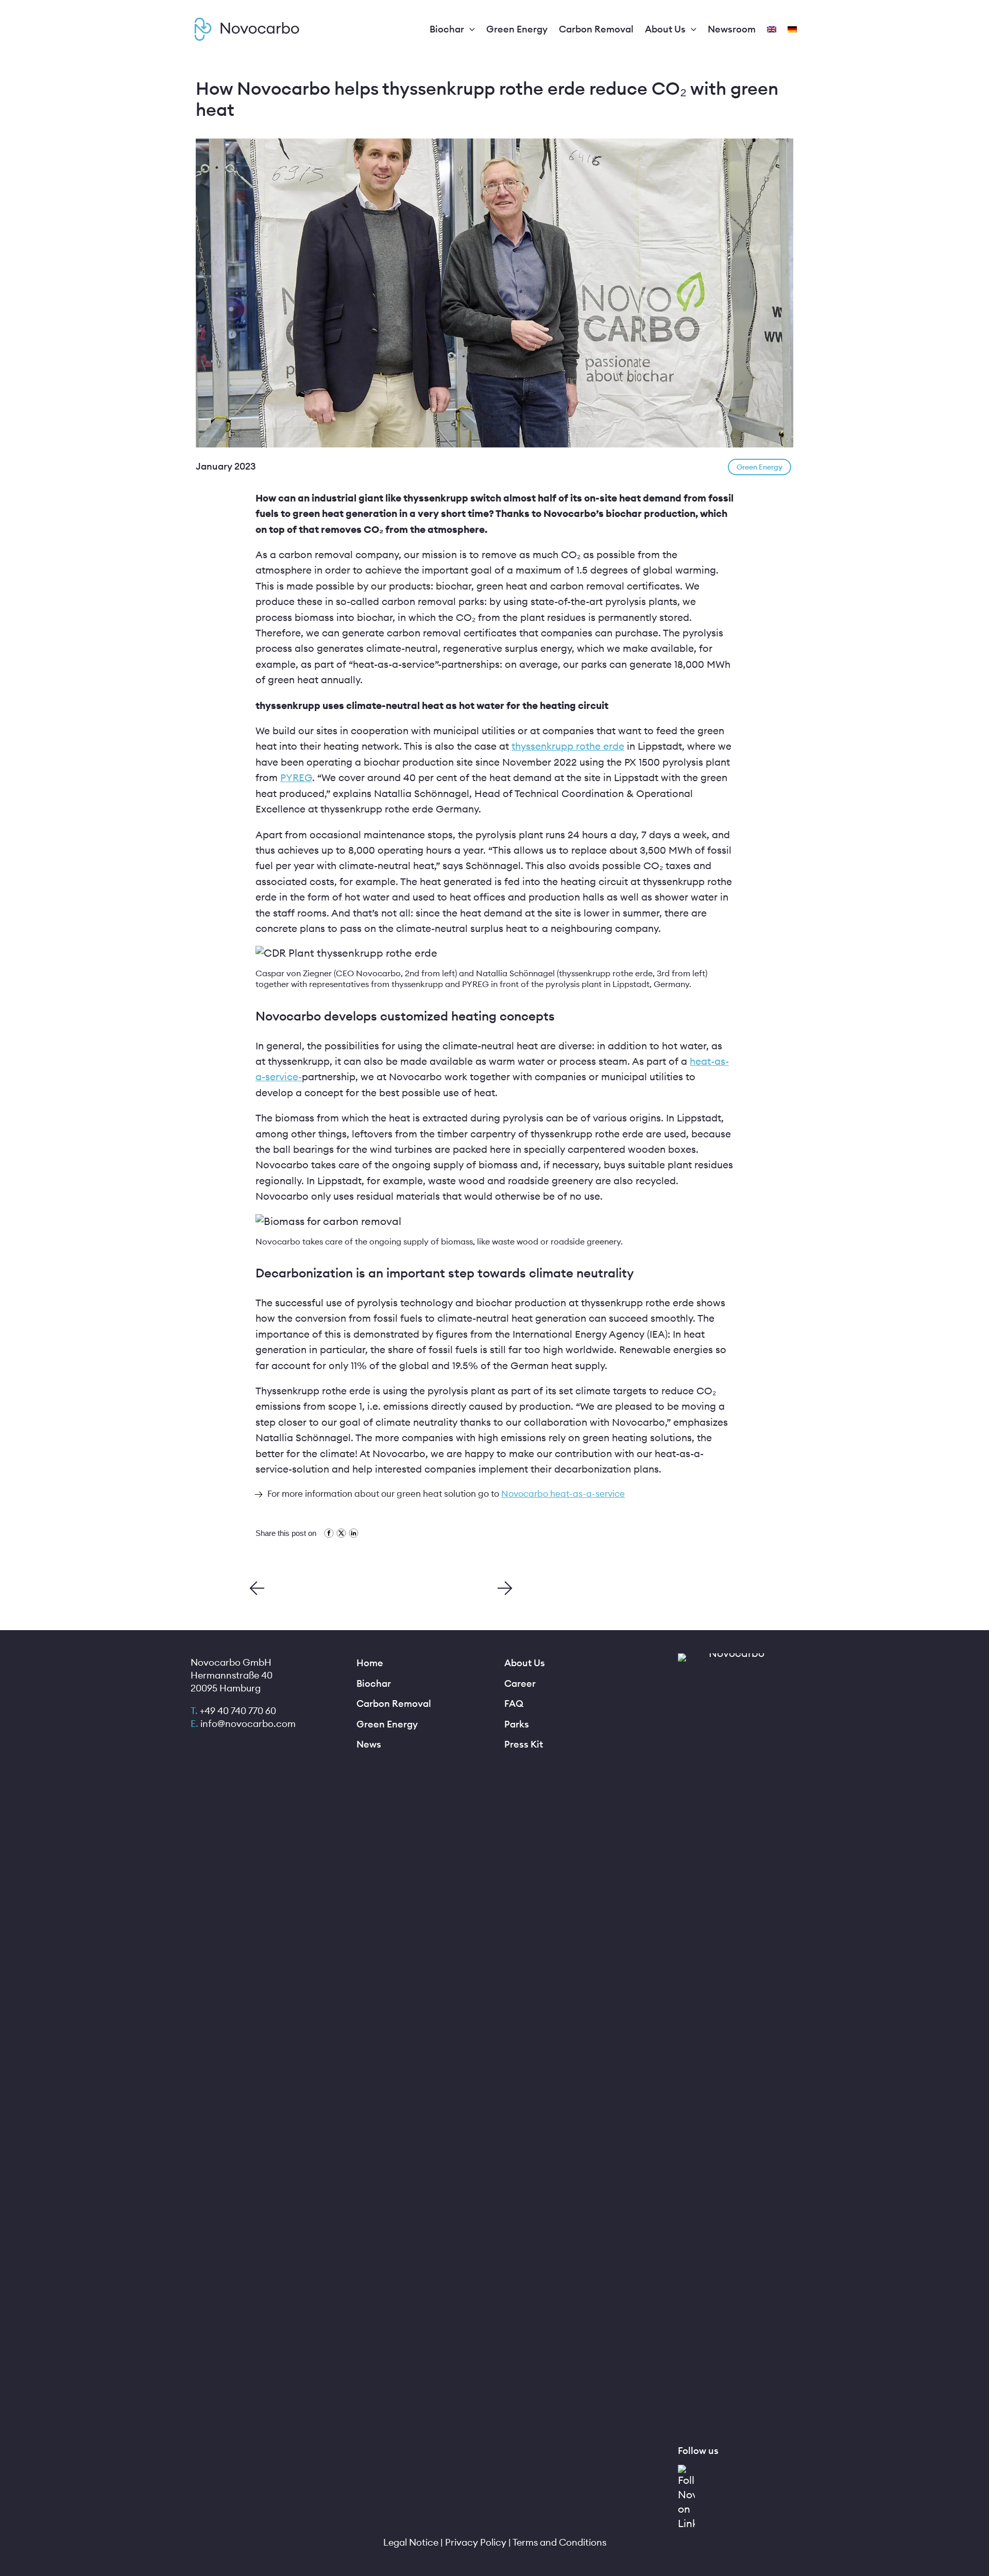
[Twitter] (340, 1535)
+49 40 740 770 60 (238, 1711)
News (369, 1744)
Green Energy (387, 1724)
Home (370, 1663)
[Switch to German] (793, 29)
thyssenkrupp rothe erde (568, 746)
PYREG (296, 777)
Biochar (374, 1683)
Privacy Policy (476, 2542)
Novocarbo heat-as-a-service (563, 1494)
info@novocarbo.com (248, 1724)
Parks (517, 1724)
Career (520, 1683)
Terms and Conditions (559, 2542)
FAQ (514, 1704)
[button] (470, 30)
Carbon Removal (394, 1704)
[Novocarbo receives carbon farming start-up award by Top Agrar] (257, 1591)
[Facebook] (328, 1535)
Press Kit (524, 1744)
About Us (525, 1663)
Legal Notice (411, 2542)
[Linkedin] (352, 1535)
